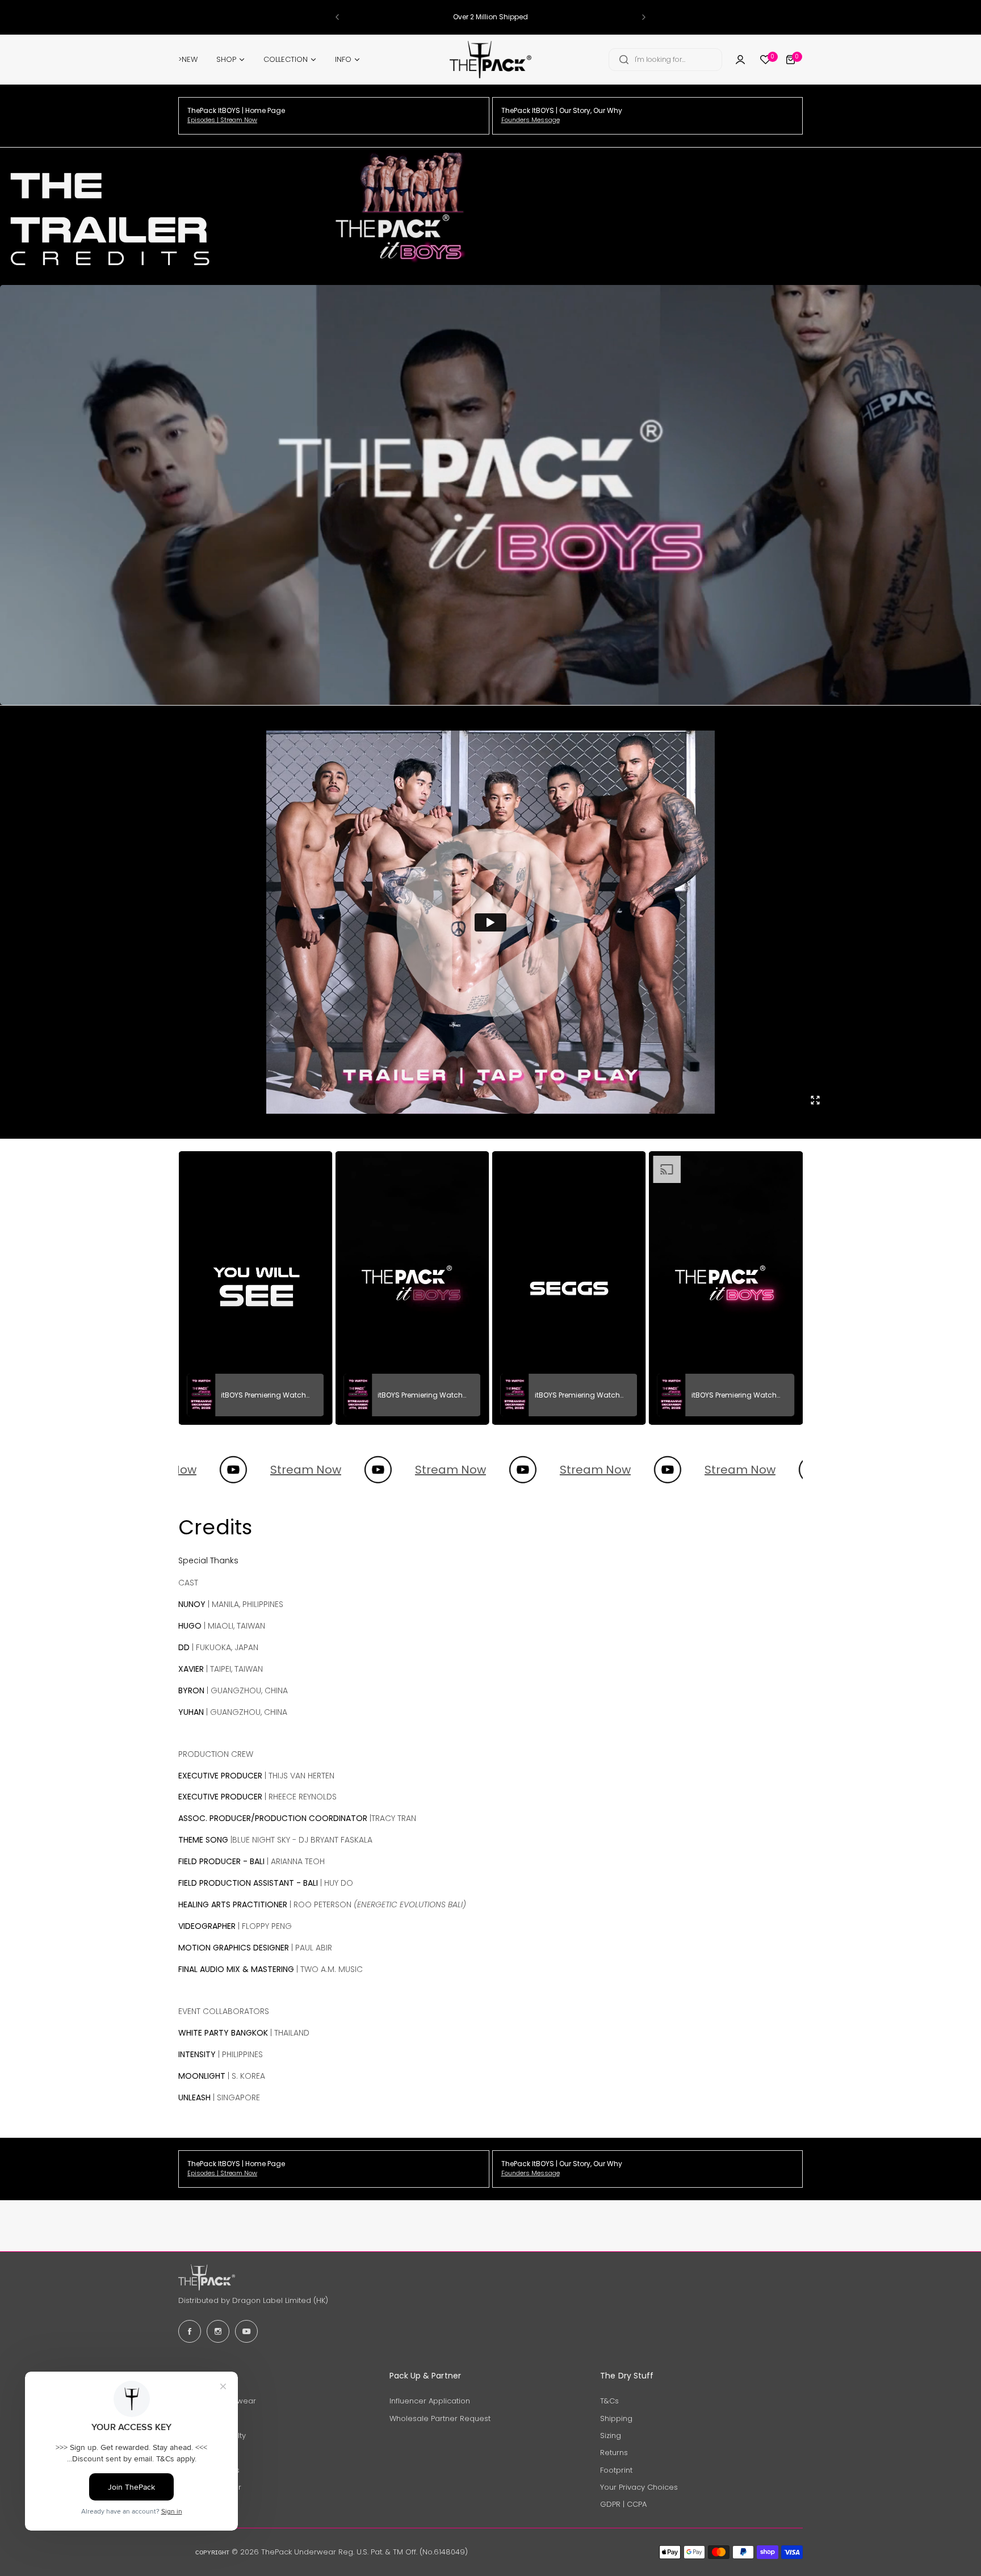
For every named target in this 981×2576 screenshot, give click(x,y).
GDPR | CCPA (623, 2504)
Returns (614, 2453)
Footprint (616, 2470)
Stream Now (236, 1470)
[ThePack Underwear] (491, 60)
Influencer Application (430, 2401)
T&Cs (609, 2401)
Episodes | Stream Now (222, 120)
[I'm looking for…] (624, 60)
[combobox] (665, 60)
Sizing (611, 2436)
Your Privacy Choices (639, 2487)
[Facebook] (190, 2331)
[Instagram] (218, 2331)
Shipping (616, 2418)
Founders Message (531, 120)
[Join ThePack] (740, 60)
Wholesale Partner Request (440, 2418)
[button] (337, 17)
